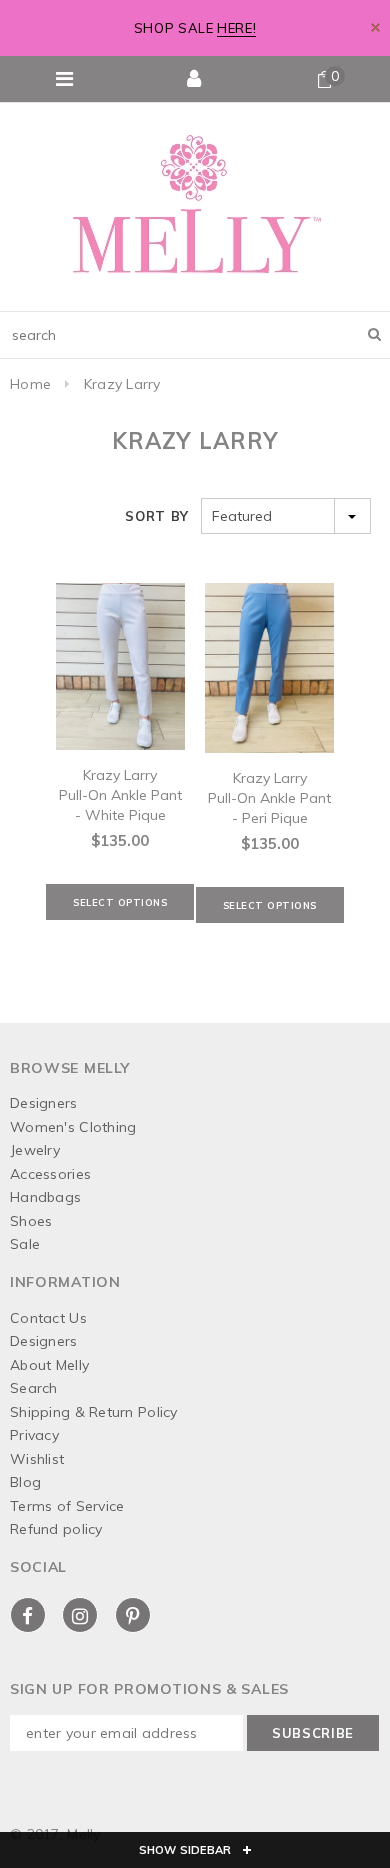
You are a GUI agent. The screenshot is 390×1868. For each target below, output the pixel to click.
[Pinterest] (133, 1615)
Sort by (157, 516)
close (375, 27)
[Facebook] (28, 1615)
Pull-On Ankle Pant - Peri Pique (269, 808)
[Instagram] (80, 1615)
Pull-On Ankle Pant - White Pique (120, 805)
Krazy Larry (122, 384)
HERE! (236, 28)
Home (30, 384)
